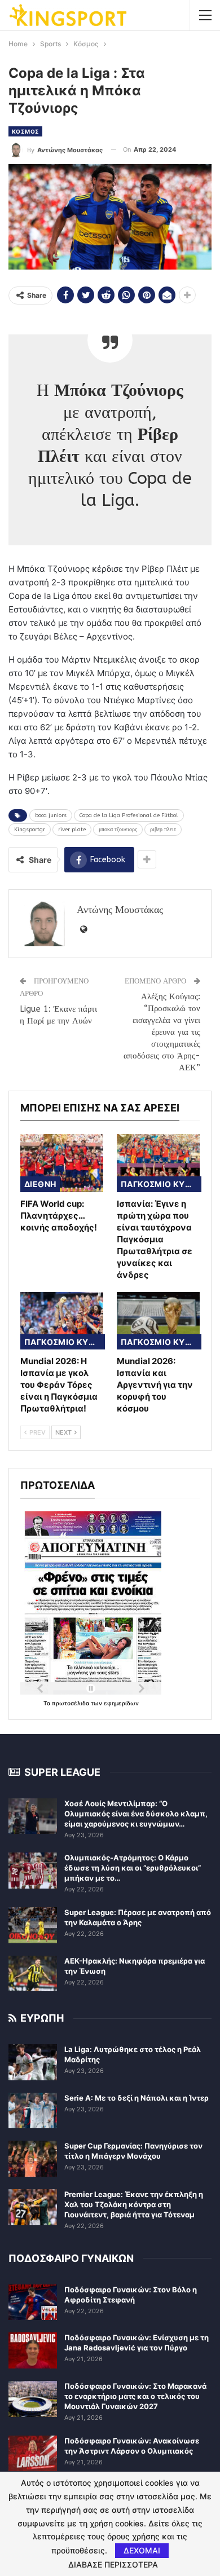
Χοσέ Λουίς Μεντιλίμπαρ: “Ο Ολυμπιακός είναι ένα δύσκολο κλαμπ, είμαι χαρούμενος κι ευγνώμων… (136, 1814)
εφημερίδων (121, 1703)
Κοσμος (25, 131)
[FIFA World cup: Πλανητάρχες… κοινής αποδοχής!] (62, 1163)
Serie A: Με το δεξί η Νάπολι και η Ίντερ (137, 2098)
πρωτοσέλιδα (71, 1703)
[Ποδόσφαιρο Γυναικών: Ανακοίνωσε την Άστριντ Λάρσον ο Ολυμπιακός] (33, 2454)
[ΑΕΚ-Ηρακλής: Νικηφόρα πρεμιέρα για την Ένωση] (33, 1974)
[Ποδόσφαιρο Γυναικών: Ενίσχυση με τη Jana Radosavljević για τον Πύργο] (33, 2350)
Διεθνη (40, 1184)
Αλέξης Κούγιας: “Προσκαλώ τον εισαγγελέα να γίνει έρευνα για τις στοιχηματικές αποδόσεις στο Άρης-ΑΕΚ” (162, 1032)
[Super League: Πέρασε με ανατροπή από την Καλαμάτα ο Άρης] (33, 1925)
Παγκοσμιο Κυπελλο (161, 1184)
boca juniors (51, 815)
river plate (72, 830)
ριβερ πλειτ (163, 830)
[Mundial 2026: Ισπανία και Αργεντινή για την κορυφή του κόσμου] (158, 1321)
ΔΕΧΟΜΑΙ (142, 2550)
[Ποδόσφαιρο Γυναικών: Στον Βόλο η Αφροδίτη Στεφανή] (33, 2302)
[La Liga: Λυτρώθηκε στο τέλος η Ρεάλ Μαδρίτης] (33, 2062)
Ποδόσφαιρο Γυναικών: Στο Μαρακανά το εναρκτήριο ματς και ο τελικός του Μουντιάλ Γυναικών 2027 (135, 2396)
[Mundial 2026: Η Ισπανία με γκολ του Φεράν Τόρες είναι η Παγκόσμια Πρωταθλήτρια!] (62, 1321)
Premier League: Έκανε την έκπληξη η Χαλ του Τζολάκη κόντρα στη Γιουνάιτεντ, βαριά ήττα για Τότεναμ (134, 2204)
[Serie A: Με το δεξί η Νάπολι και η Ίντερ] (33, 2111)
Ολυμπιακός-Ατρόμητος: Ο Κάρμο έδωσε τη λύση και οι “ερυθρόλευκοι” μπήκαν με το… (133, 1868)
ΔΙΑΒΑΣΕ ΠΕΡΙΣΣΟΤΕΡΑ (113, 2565)
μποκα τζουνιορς (118, 830)
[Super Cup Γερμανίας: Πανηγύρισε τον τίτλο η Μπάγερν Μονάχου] (33, 2159)
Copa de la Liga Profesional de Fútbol (129, 815)
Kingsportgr (30, 830)
